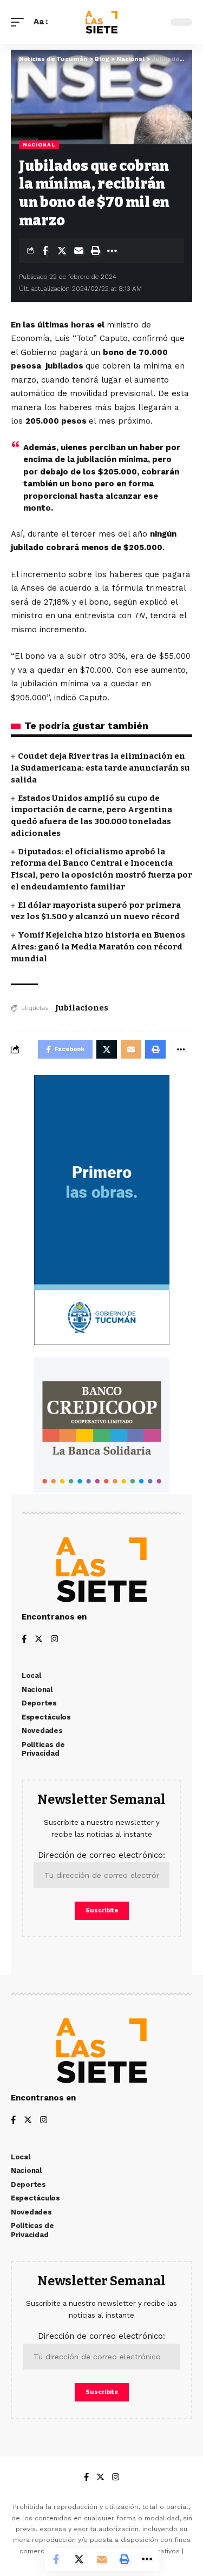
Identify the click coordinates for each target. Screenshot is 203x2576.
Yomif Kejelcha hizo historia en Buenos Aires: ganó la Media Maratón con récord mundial (98, 947)
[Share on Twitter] (62, 251)
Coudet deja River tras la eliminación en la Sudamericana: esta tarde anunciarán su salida (100, 768)
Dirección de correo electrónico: (101, 1855)
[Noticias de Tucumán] (101, 22)
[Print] (95, 251)
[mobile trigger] (20, 22)
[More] (112, 251)
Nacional (39, 145)
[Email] (78, 251)
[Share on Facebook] (45, 251)
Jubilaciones (82, 1008)
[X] (39, 1640)
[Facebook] (24, 1640)
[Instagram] (54, 1640)
